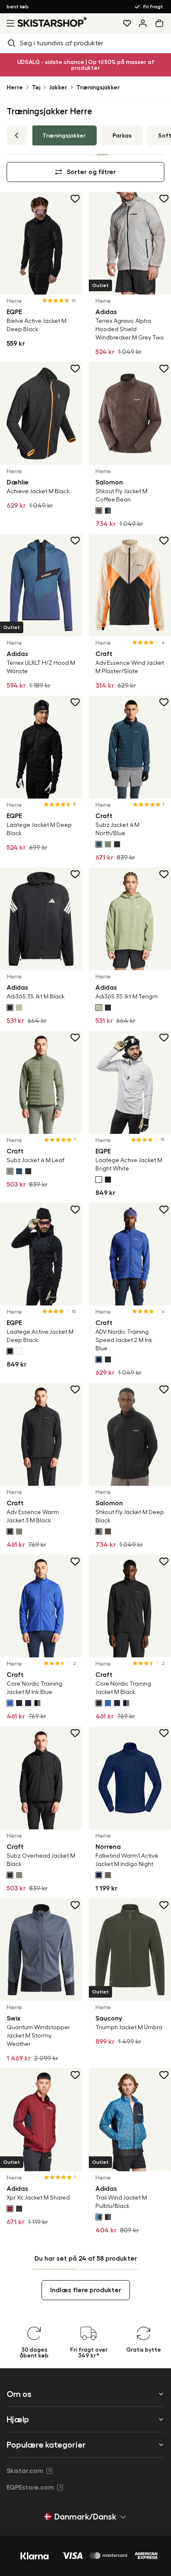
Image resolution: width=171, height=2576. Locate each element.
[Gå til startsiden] (52, 22)
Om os (19, 2394)
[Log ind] (143, 23)
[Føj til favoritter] (76, 199)
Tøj (36, 87)
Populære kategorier (46, 2445)
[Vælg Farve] (99, 511)
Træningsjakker (98, 87)
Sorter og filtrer (91, 172)
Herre (15, 87)
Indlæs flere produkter (86, 2290)
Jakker (58, 87)
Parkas (122, 135)
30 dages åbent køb (40, 7)
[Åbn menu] (9, 23)
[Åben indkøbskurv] (161, 23)
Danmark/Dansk (85, 2517)
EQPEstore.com (30, 2488)
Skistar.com (25, 2471)
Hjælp (18, 2419)
